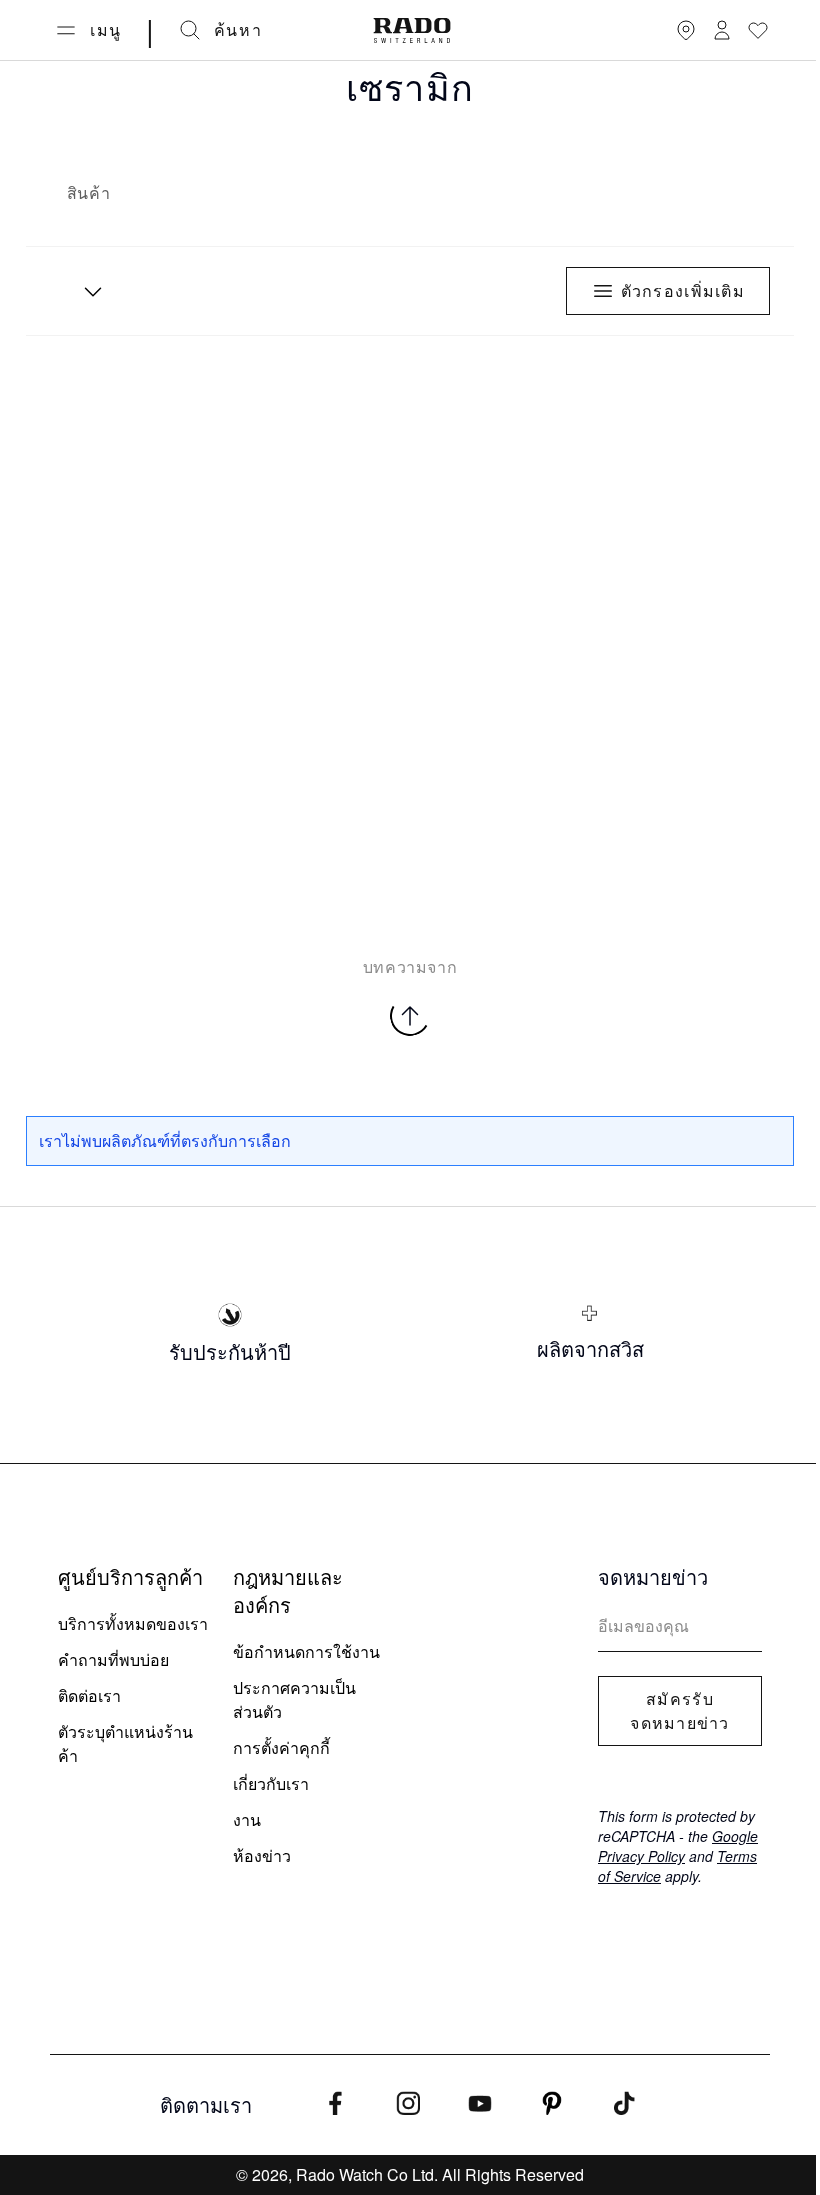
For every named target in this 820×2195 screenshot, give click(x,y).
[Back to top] (410, 1016)
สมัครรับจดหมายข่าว (680, 1711)
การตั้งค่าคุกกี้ (281, 1747)
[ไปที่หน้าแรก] (412, 30)
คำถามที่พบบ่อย (113, 1659)
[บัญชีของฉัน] (722, 30)
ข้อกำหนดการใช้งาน (306, 1651)
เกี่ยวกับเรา (271, 1783)
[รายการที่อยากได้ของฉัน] (758, 30)
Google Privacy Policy (678, 1846)
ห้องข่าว (262, 1855)
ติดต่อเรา (89, 1695)
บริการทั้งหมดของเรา (133, 1623)
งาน (247, 1819)
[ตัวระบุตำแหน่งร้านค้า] (686, 30)
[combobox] (86, 291)
